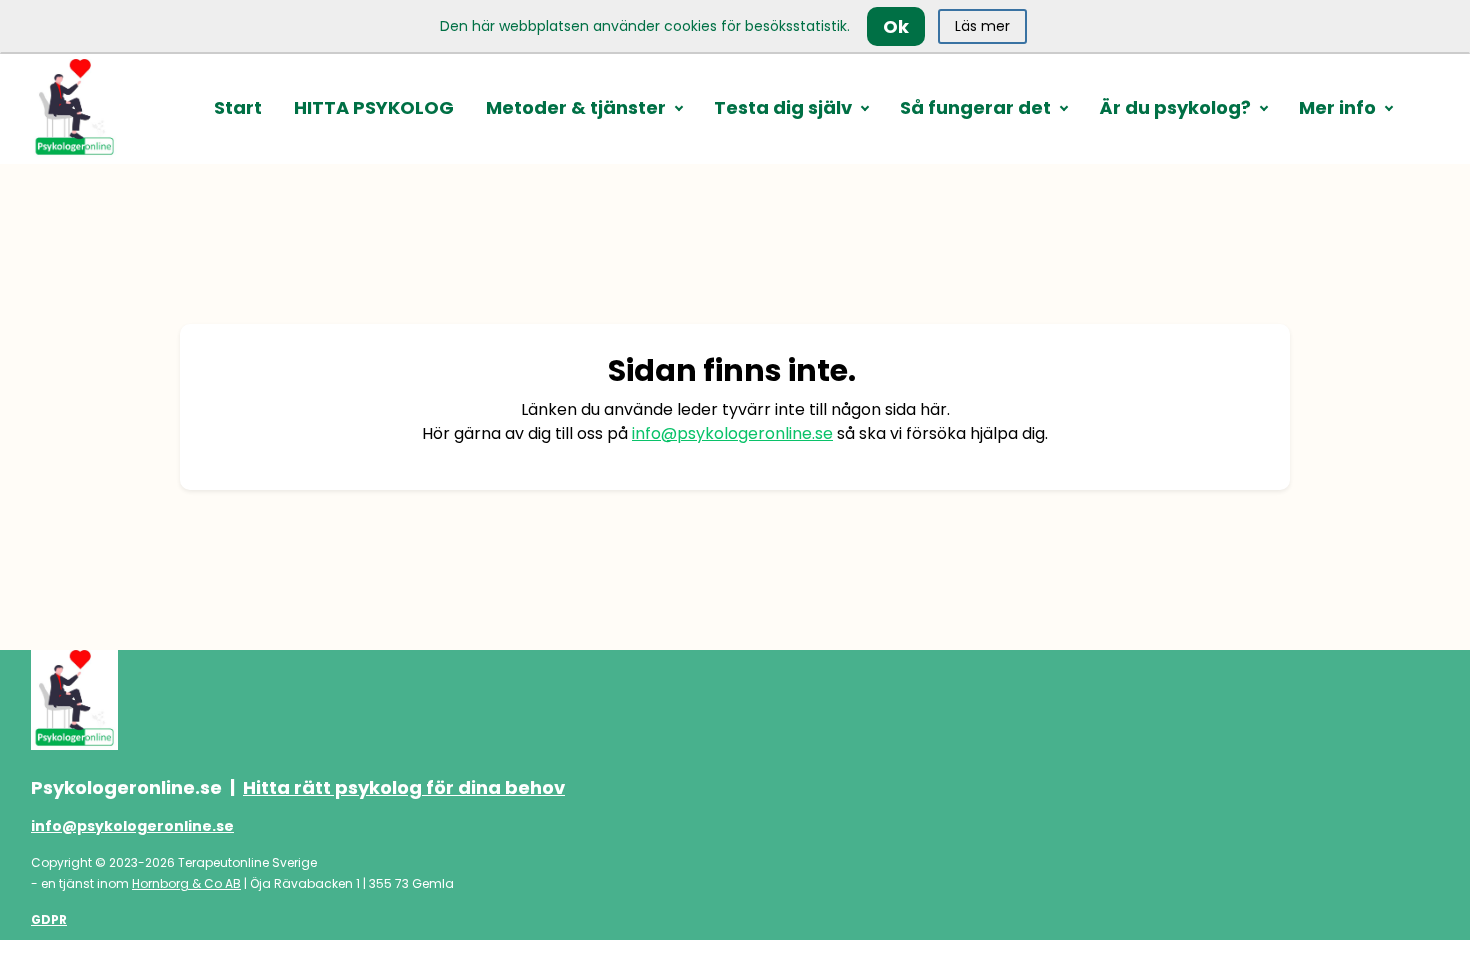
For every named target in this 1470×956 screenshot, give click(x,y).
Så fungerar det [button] (975, 107)
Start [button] (238, 107)
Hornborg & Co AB (186, 883)
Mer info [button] (1337, 107)
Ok (896, 26)
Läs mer (982, 26)
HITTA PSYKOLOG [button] (374, 107)
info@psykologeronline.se (732, 433)
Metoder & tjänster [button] (576, 107)
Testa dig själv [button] (783, 107)
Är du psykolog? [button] (1175, 107)
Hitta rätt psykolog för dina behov (404, 787)
